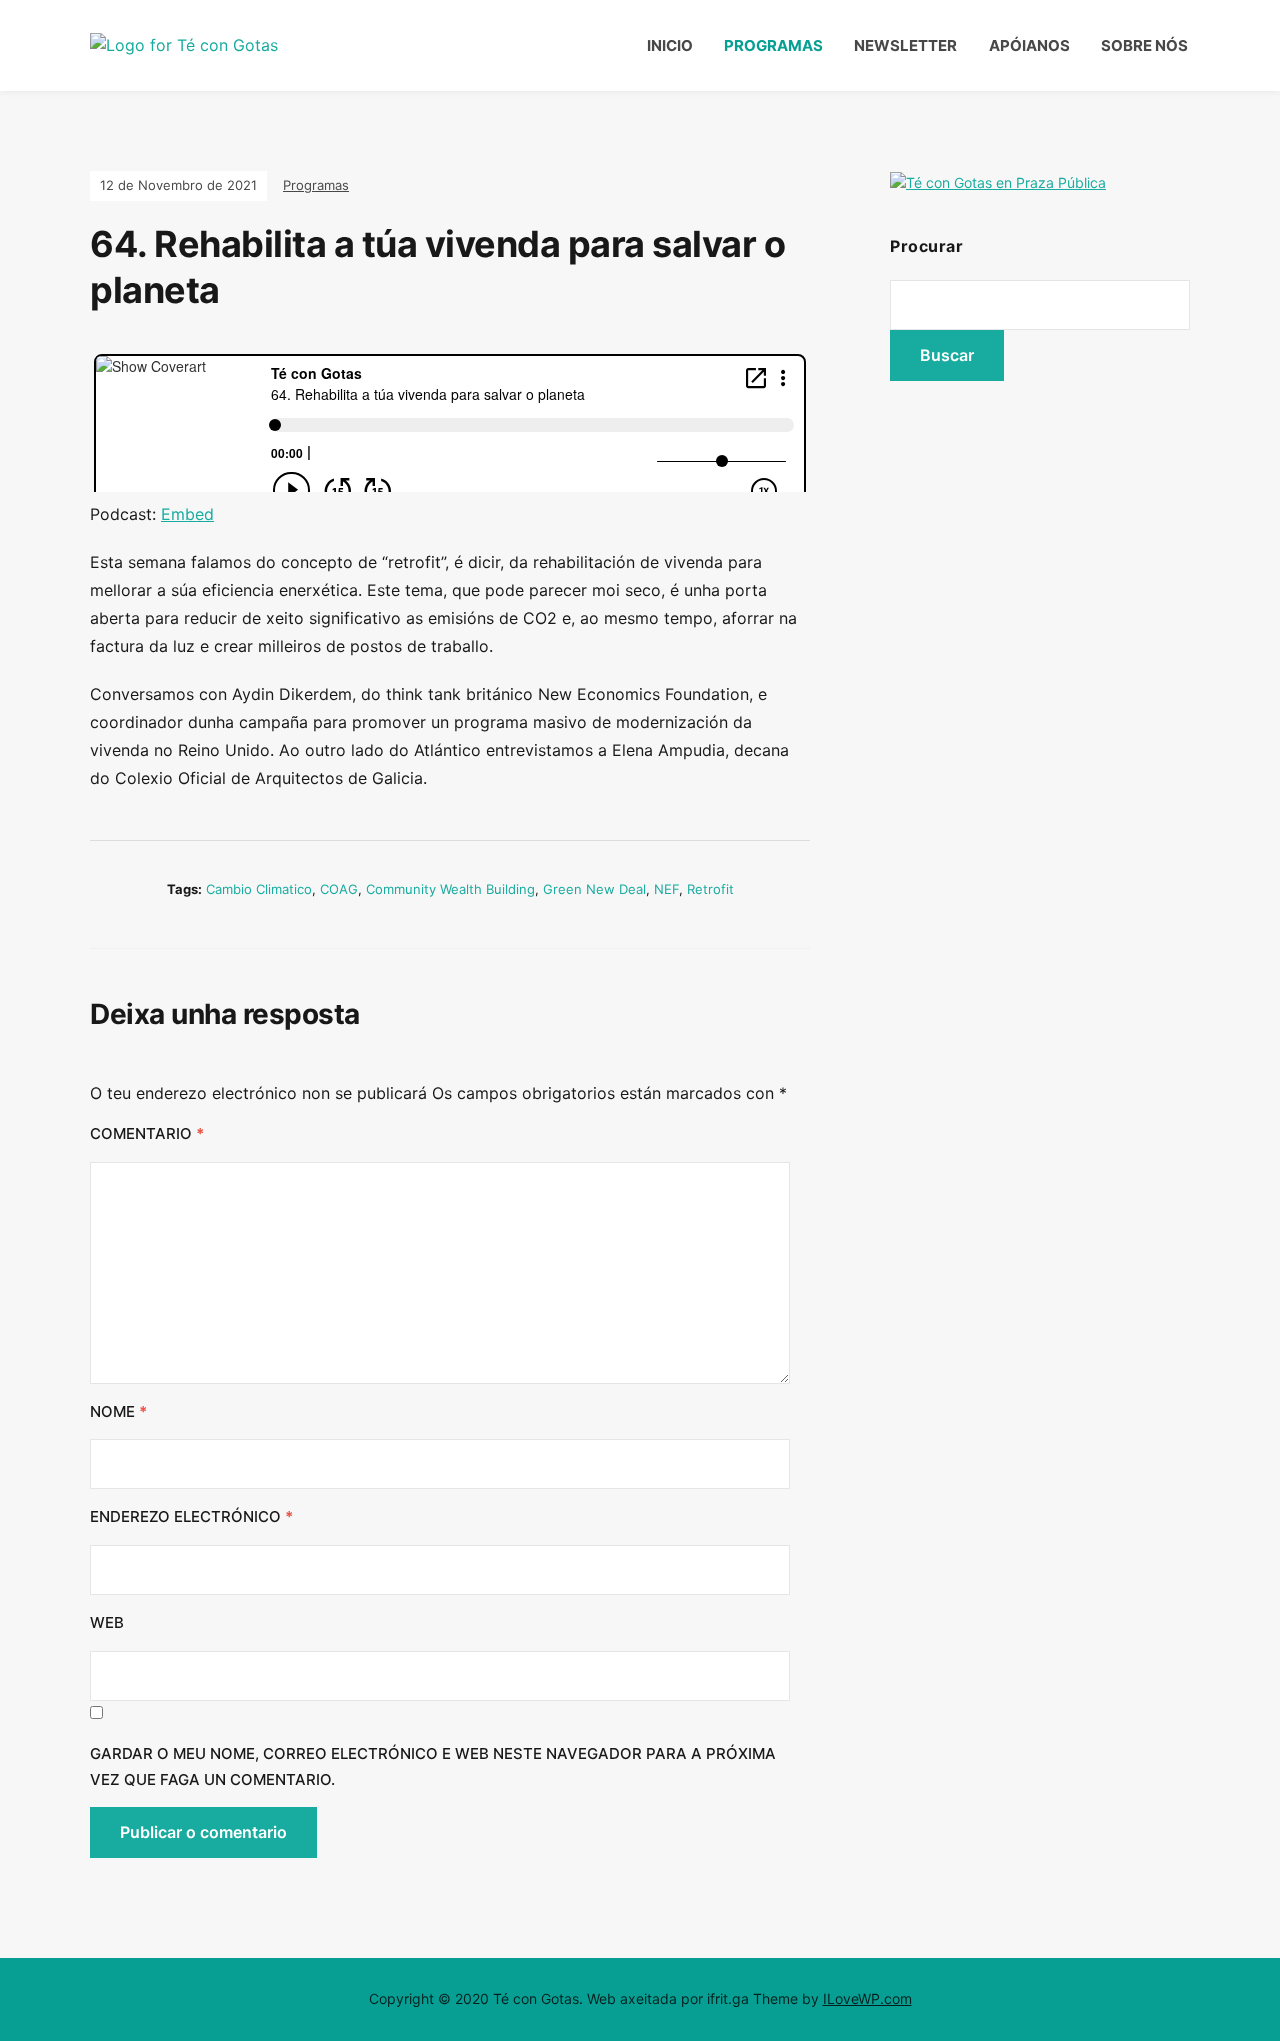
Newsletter (905, 45)
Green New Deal (594, 889)
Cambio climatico (259, 889)
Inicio (670, 45)
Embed (187, 514)
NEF (666, 889)
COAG (339, 889)
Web (107, 1622)
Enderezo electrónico (191, 1516)
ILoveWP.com (867, 1998)
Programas (773, 45)
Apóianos (1029, 45)
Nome (118, 1411)
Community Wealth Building (450, 889)
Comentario (147, 1133)
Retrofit (710, 889)
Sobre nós (1144, 45)
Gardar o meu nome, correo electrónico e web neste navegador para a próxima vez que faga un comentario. (433, 1766)
